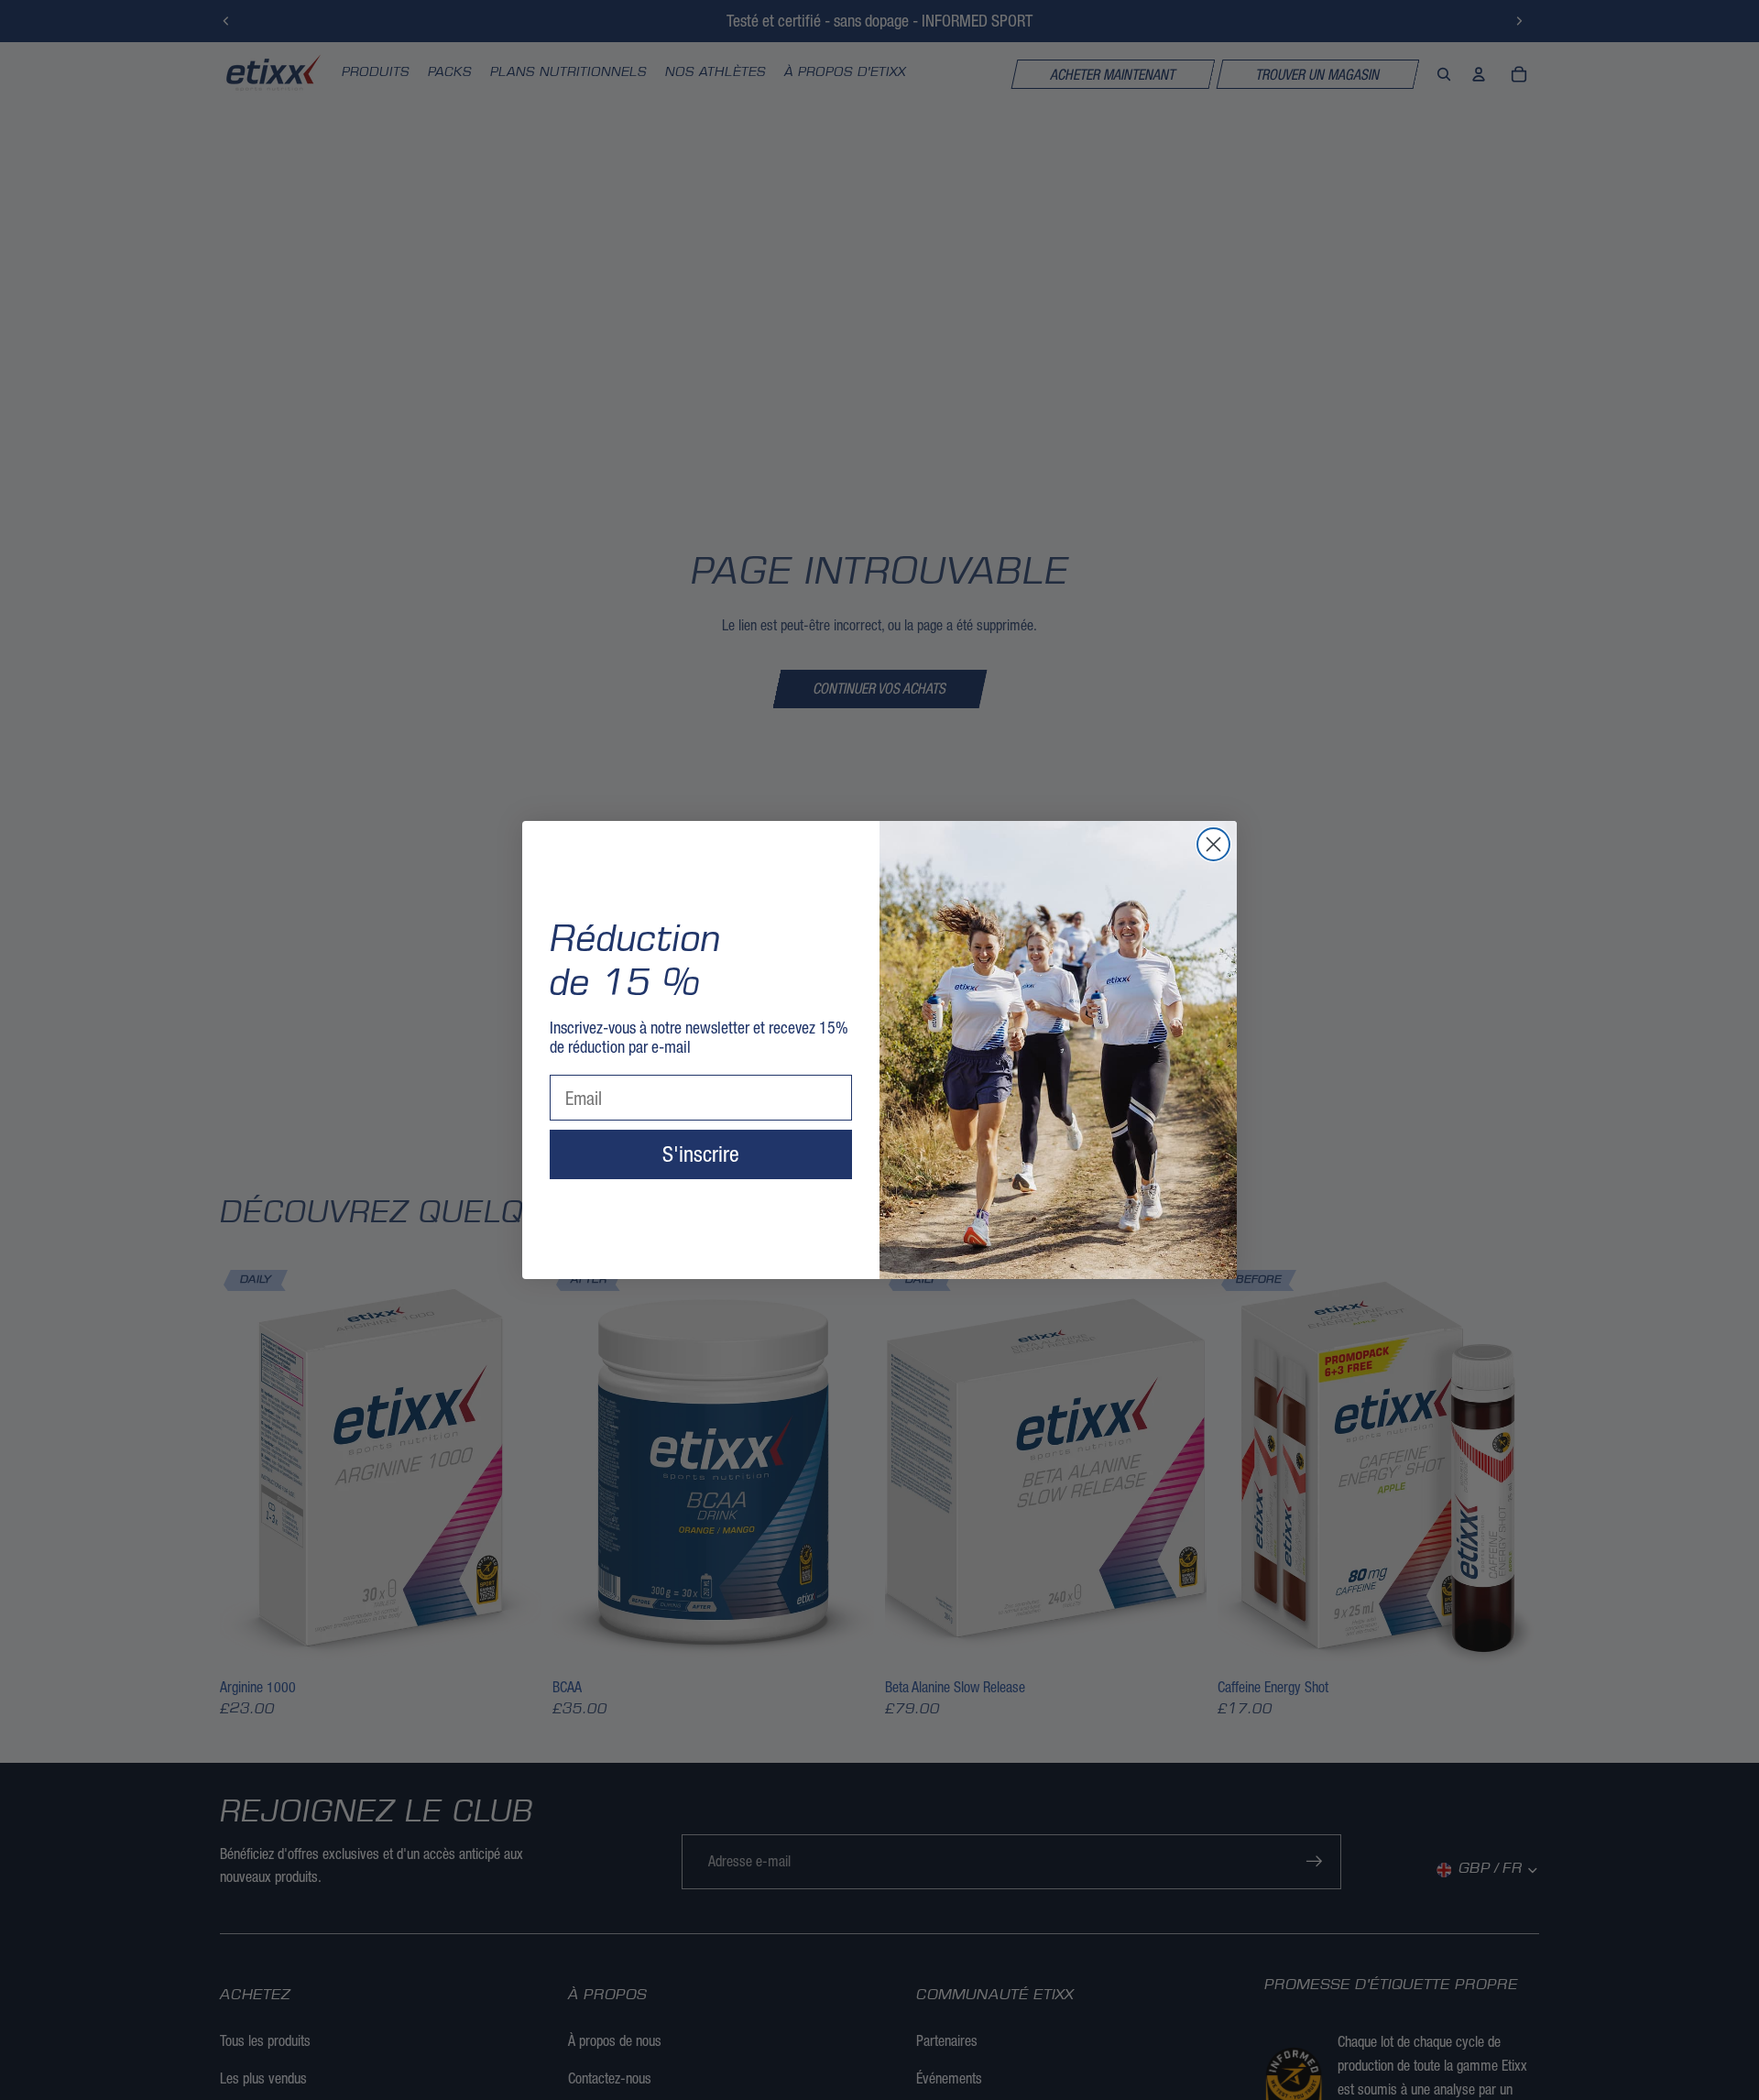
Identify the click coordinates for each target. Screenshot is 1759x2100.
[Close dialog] (1213, 844)
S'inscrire (701, 1154)
